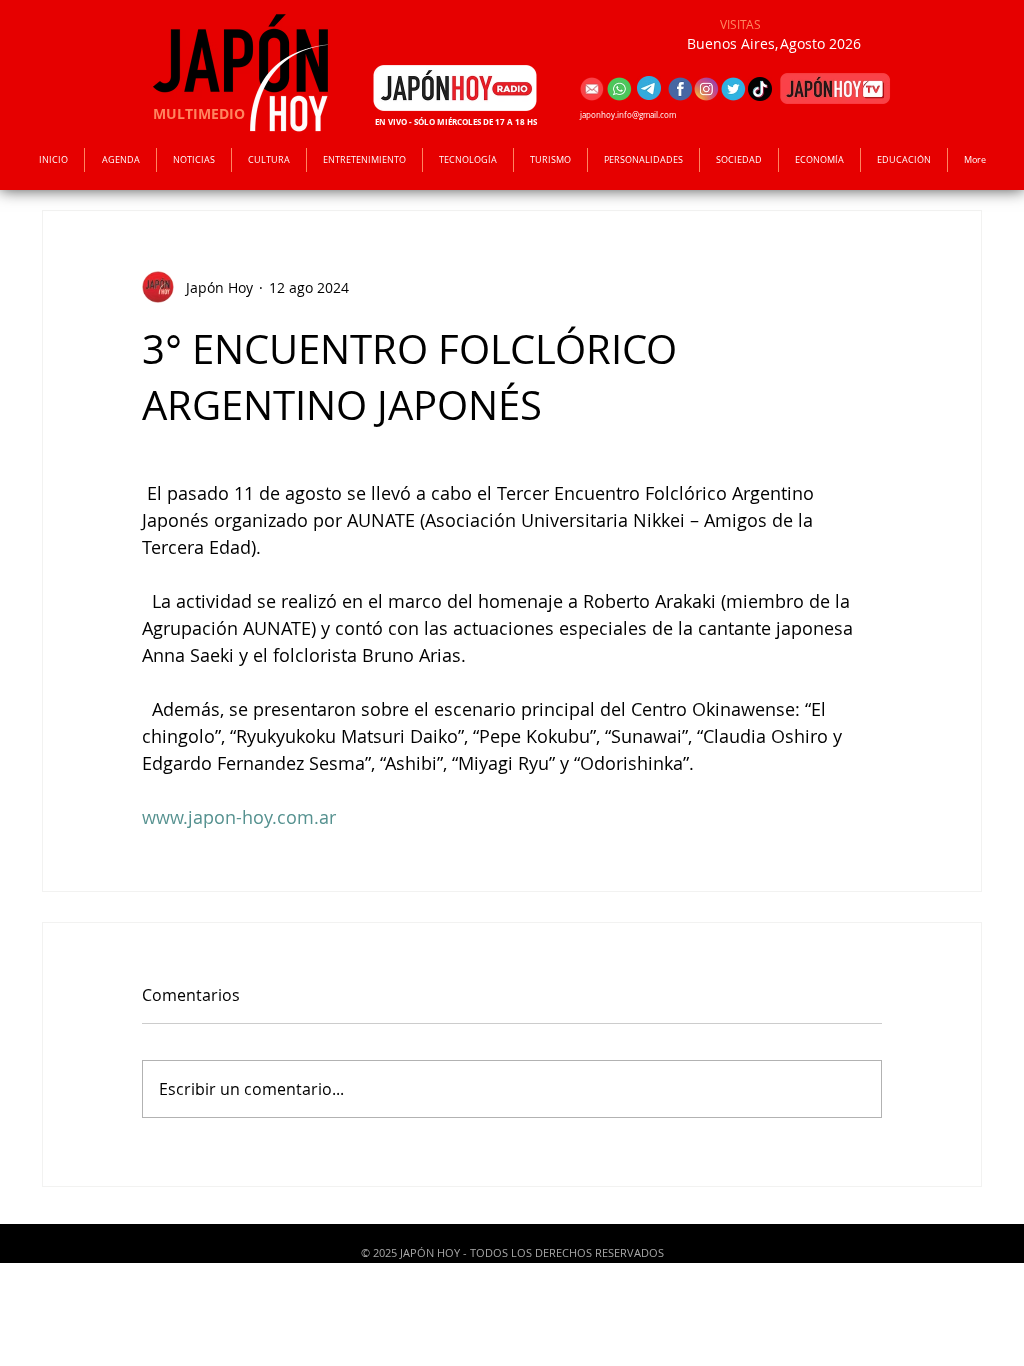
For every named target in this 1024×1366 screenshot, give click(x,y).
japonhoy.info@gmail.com (628, 115)
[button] (364, 160)
